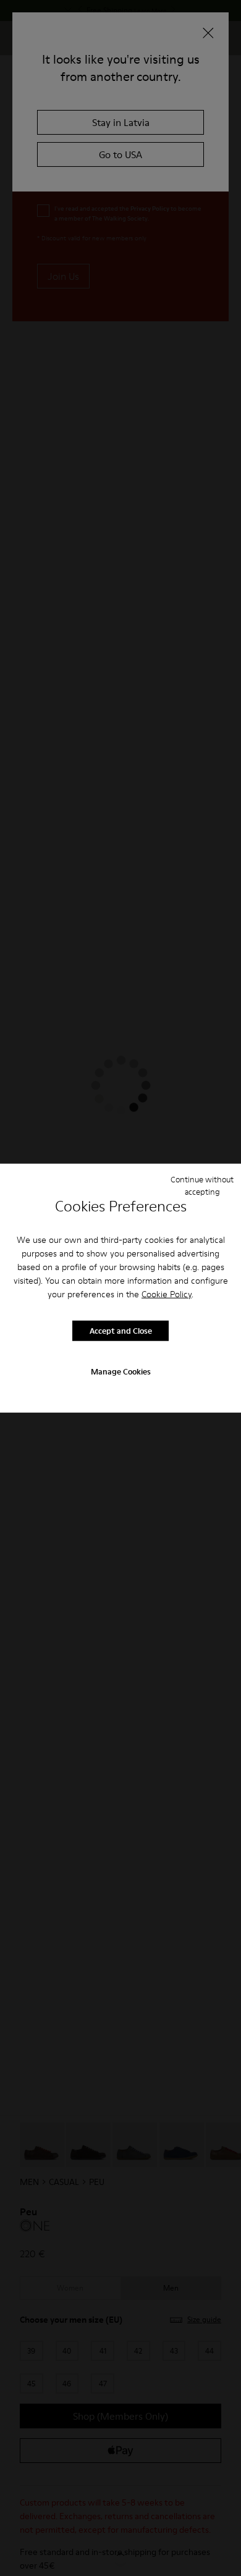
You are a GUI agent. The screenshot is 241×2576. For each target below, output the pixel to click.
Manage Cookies (121, 1371)
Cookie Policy (167, 1294)
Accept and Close (121, 1331)
